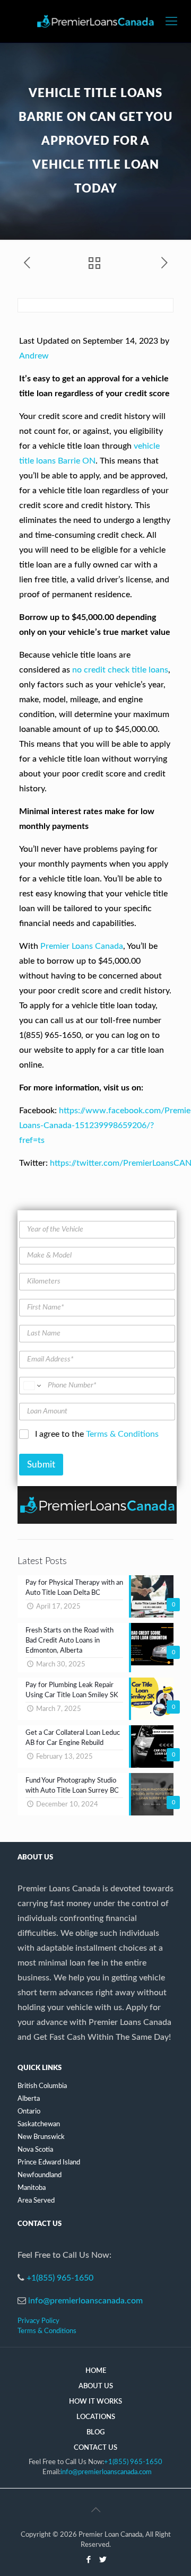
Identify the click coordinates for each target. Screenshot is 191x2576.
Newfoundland (40, 2175)
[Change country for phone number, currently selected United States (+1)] (32, 1386)
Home (96, 2371)
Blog (95, 2433)
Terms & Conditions (122, 1434)
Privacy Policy (38, 2321)
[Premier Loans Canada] (95, 21)
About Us (96, 2386)
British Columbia (42, 2086)
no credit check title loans (120, 670)
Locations (96, 2417)
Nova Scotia (35, 2150)
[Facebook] (88, 2560)
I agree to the (97, 1434)
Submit (41, 1465)
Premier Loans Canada (82, 946)
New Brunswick (41, 2137)
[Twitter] (103, 2560)
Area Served (36, 2201)
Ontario (29, 2112)
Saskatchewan (39, 2124)
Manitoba (32, 2188)
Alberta (29, 2099)
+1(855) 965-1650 (60, 2278)
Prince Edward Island (49, 2163)
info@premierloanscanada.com (85, 2301)
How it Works (95, 2402)
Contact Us (95, 2448)
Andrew (34, 356)
